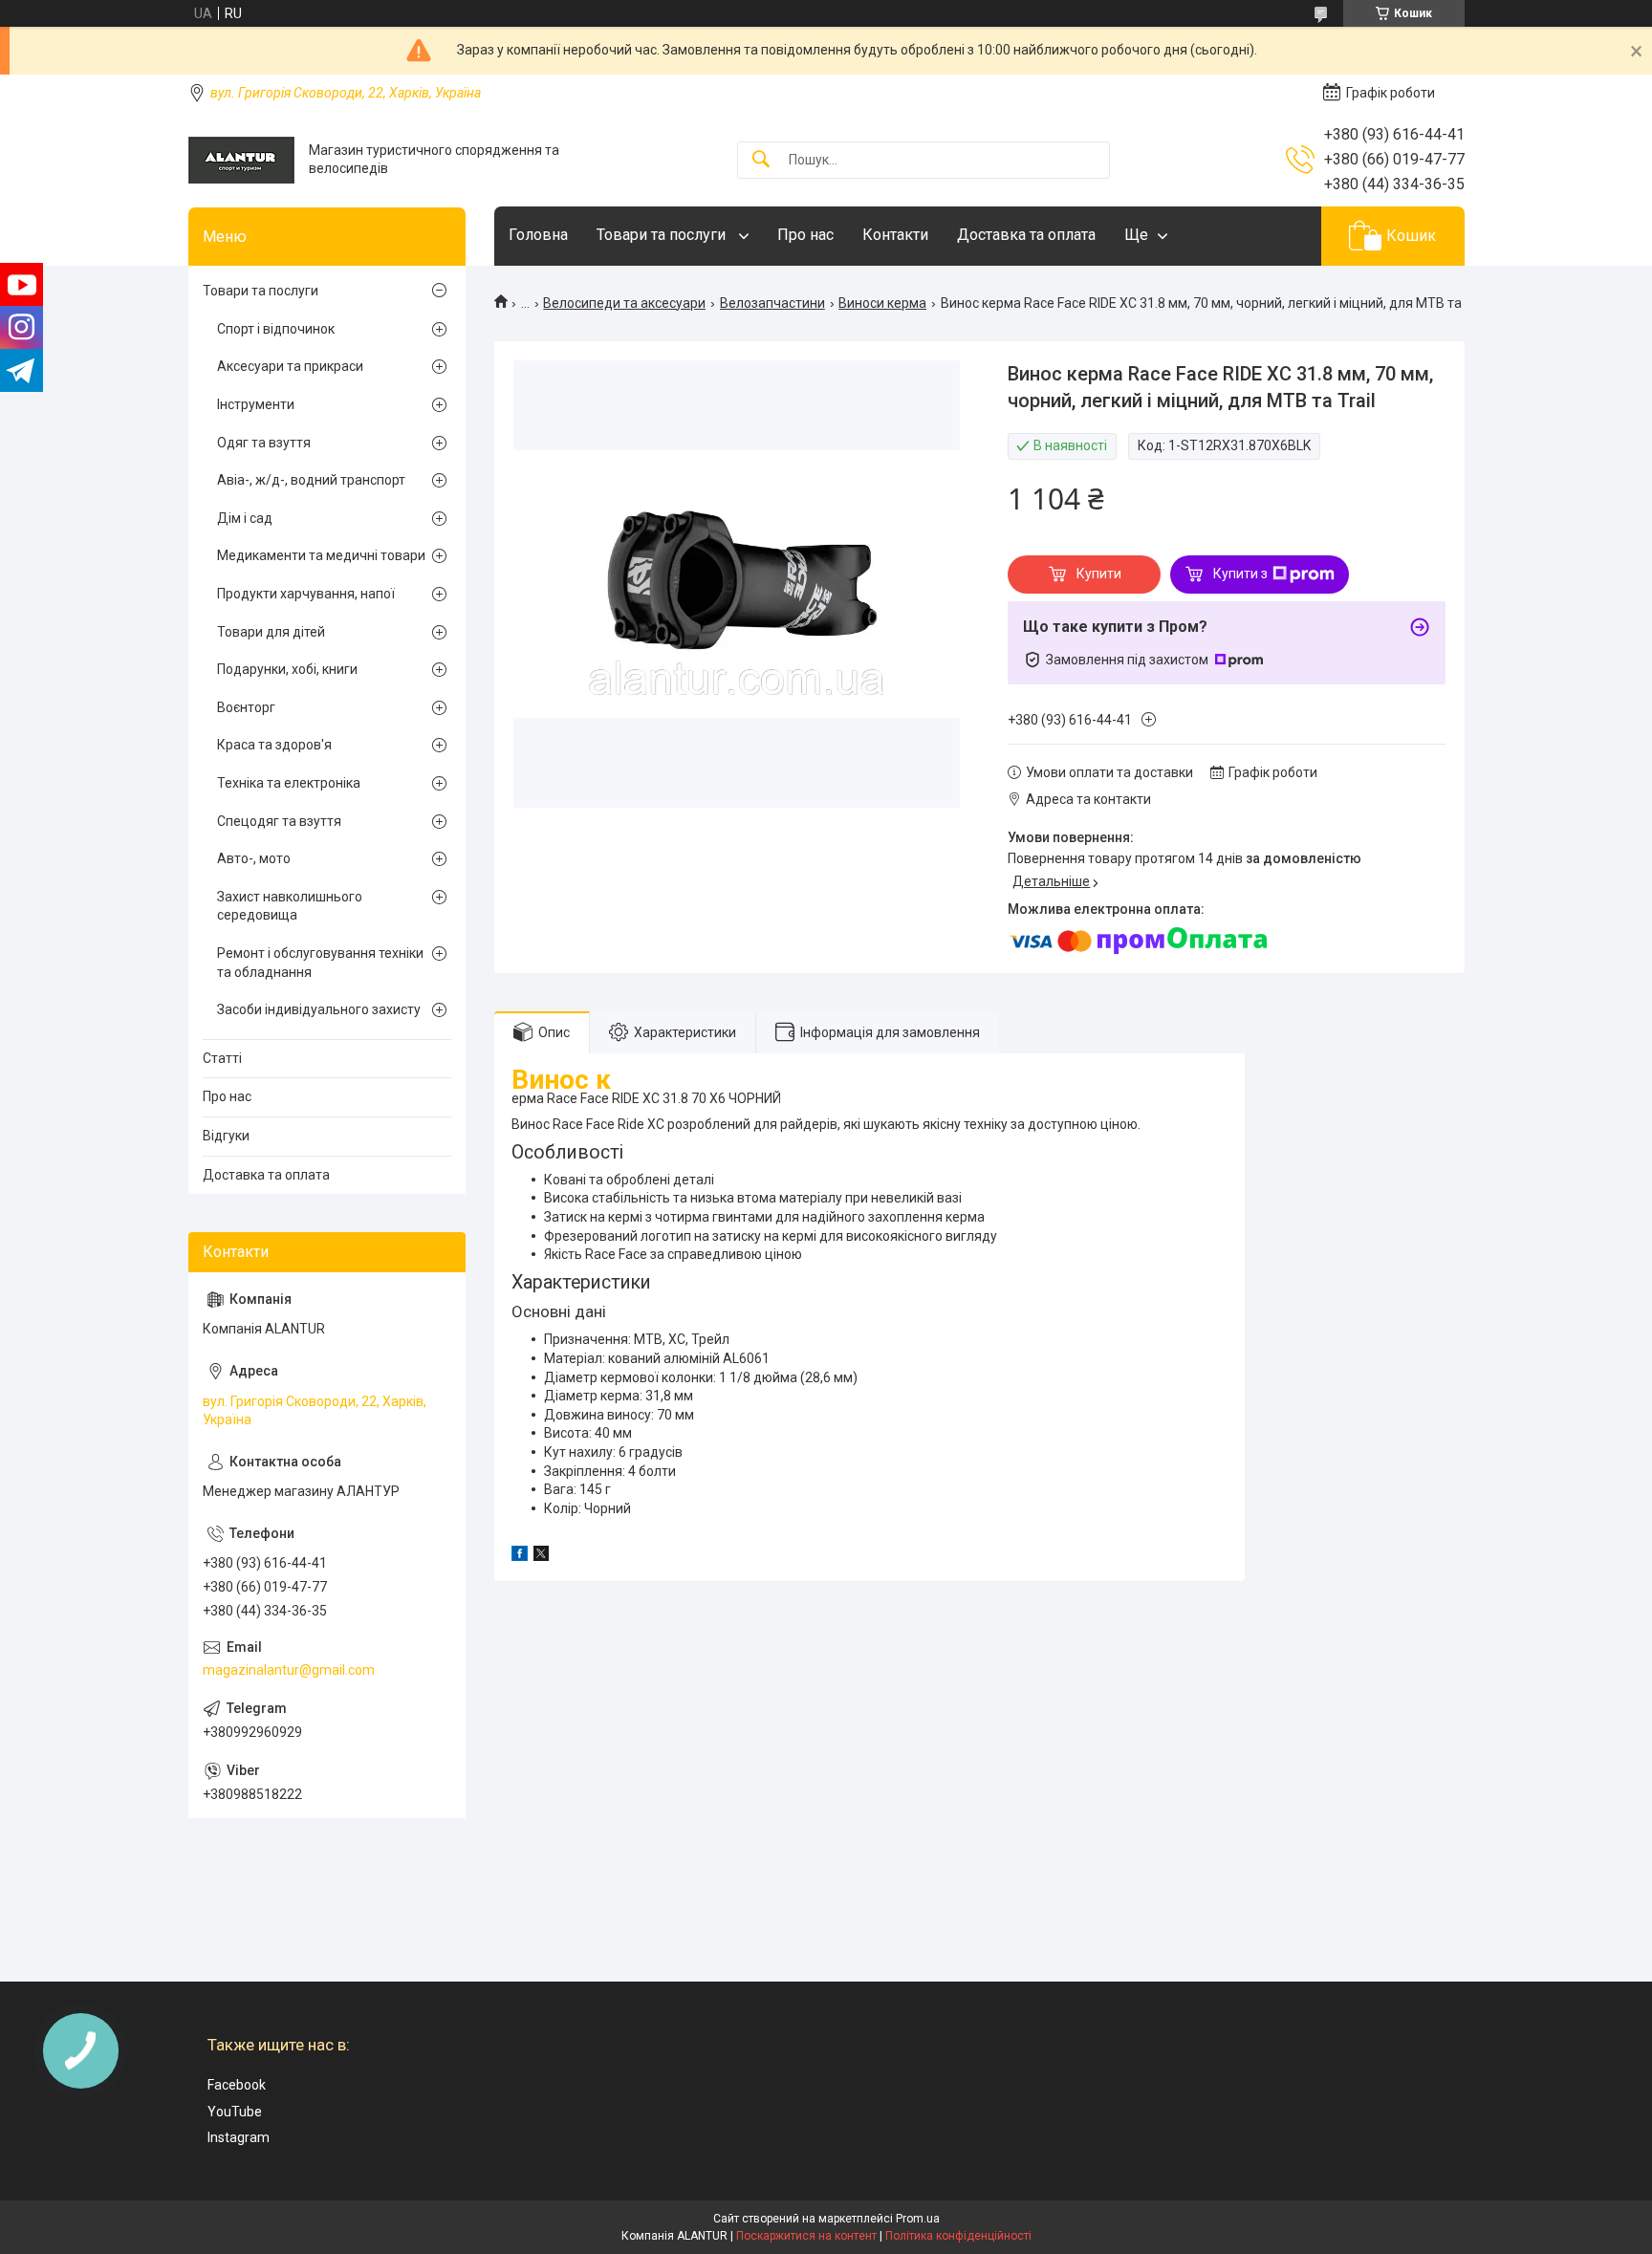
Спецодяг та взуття (279, 821)
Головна (538, 235)
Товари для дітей (271, 632)
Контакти (895, 235)
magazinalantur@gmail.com (289, 1670)
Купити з (1240, 574)
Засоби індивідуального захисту (319, 1009)
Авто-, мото (254, 858)
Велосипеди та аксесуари (624, 303)
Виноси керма (882, 303)
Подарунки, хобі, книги (287, 669)
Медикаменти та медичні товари (321, 555)
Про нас (805, 235)
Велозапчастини (772, 303)
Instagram (239, 2137)
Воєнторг (246, 707)
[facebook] (520, 1556)
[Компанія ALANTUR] (241, 160)
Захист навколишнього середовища (290, 906)
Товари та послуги (663, 235)
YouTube (235, 2112)
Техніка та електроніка (289, 783)
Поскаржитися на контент (806, 2236)
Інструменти (256, 404)
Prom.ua (918, 2219)
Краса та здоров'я (274, 745)
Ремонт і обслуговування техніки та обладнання (320, 963)
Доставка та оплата (1026, 235)
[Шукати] (761, 160)
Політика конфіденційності (958, 2236)
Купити (1099, 574)
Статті (222, 1058)
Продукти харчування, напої (306, 594)
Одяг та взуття (264, 443)
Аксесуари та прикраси (290, 366)
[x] (541, 1556)
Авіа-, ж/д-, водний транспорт (311, 480)
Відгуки (226, 1136)
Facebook (237, 2085)
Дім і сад (245, 518)
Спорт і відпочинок (276, 329)
